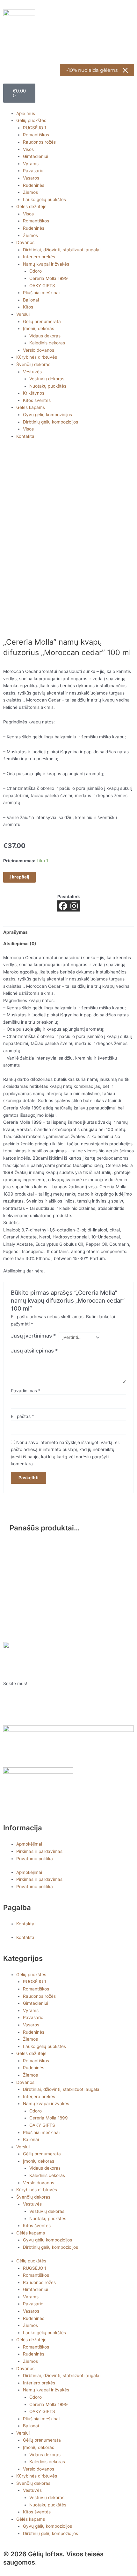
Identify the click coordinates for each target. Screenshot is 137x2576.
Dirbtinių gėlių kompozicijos (50, 422)
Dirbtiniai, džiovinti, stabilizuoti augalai (62, 250)
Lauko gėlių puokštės (44, 200)
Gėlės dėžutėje (31, 207)
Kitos (28, 307)
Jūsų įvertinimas (33, 1336)
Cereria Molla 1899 (49, 278)
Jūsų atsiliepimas (34, 1351)
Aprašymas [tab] (15, 932)
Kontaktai (26, 436)
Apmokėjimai (29, 1844)
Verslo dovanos (39, 350)
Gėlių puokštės (31, 120)
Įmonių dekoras (39, 329)
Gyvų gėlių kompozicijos (47, 415)
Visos (28, 149)
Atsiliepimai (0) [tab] (20, 944)
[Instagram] (74, 906)
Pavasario (33, 171)
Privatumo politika (35, 1859)
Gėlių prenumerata (42, 322)
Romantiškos (36, 135)
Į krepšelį (19, 877)
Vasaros (31, 178)
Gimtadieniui (36, 156)
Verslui (23, 314)
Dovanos (25, 242)
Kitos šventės (37, 400)
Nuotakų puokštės (48, 386)
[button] (68, 106)
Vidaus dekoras (45, 336)
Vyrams (31, 164)
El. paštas (22, 1416)
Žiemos (30, 192)
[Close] (125, 70)
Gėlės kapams (31, 407)
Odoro (36, 271)
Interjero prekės (39, 257)
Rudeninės (34, 185)
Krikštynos (34, 393)
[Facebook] (63, 906)
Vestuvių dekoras (47, 379)
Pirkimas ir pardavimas (39, 1851)
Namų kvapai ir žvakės (46, 264)
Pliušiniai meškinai (41, 293)
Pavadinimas (26, 1391)
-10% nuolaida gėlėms (92, 70)
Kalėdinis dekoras (47, 343)
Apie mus (26, 113)
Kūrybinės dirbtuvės (37, 357)
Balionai (31, 300)
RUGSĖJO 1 (35, 128)
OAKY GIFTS (42, 286)
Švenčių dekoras (33, 364)
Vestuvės (32, 372)
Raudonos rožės (39, 142)
